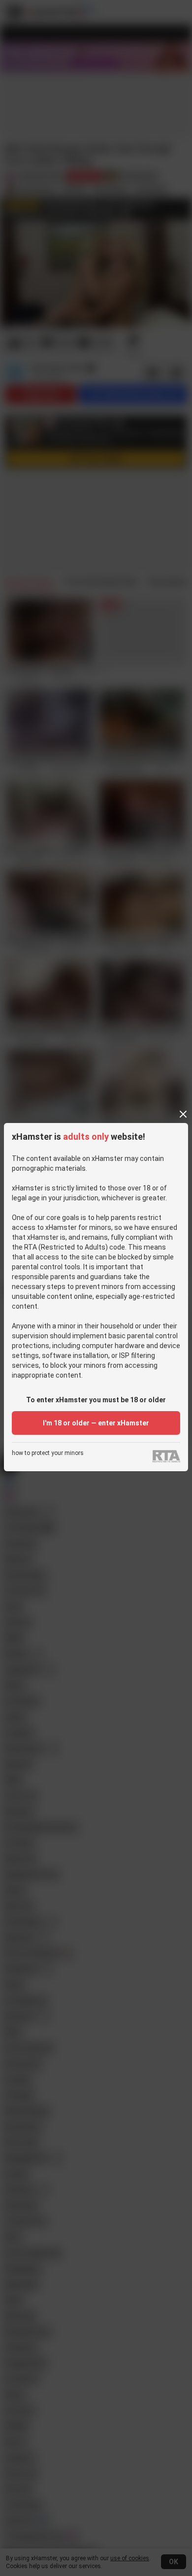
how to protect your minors (48, 1453)
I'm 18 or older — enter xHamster (96, 1423)
